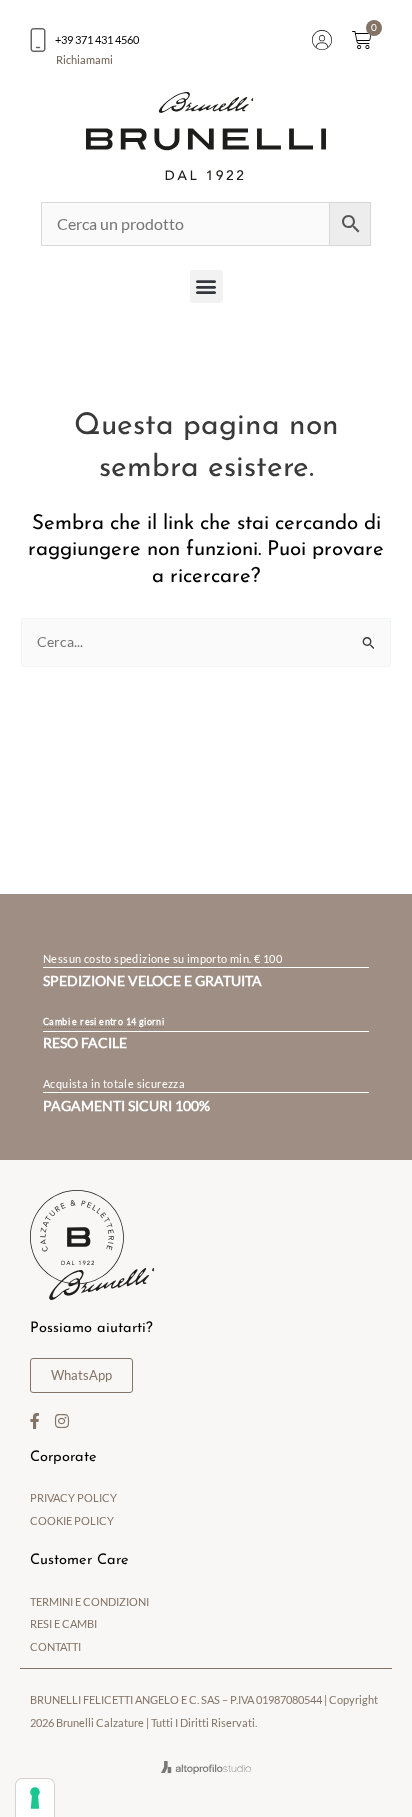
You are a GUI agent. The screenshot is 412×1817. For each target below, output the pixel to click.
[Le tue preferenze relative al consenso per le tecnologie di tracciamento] (35, 1798)
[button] (206, 286)
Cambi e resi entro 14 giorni (103, 1021)
